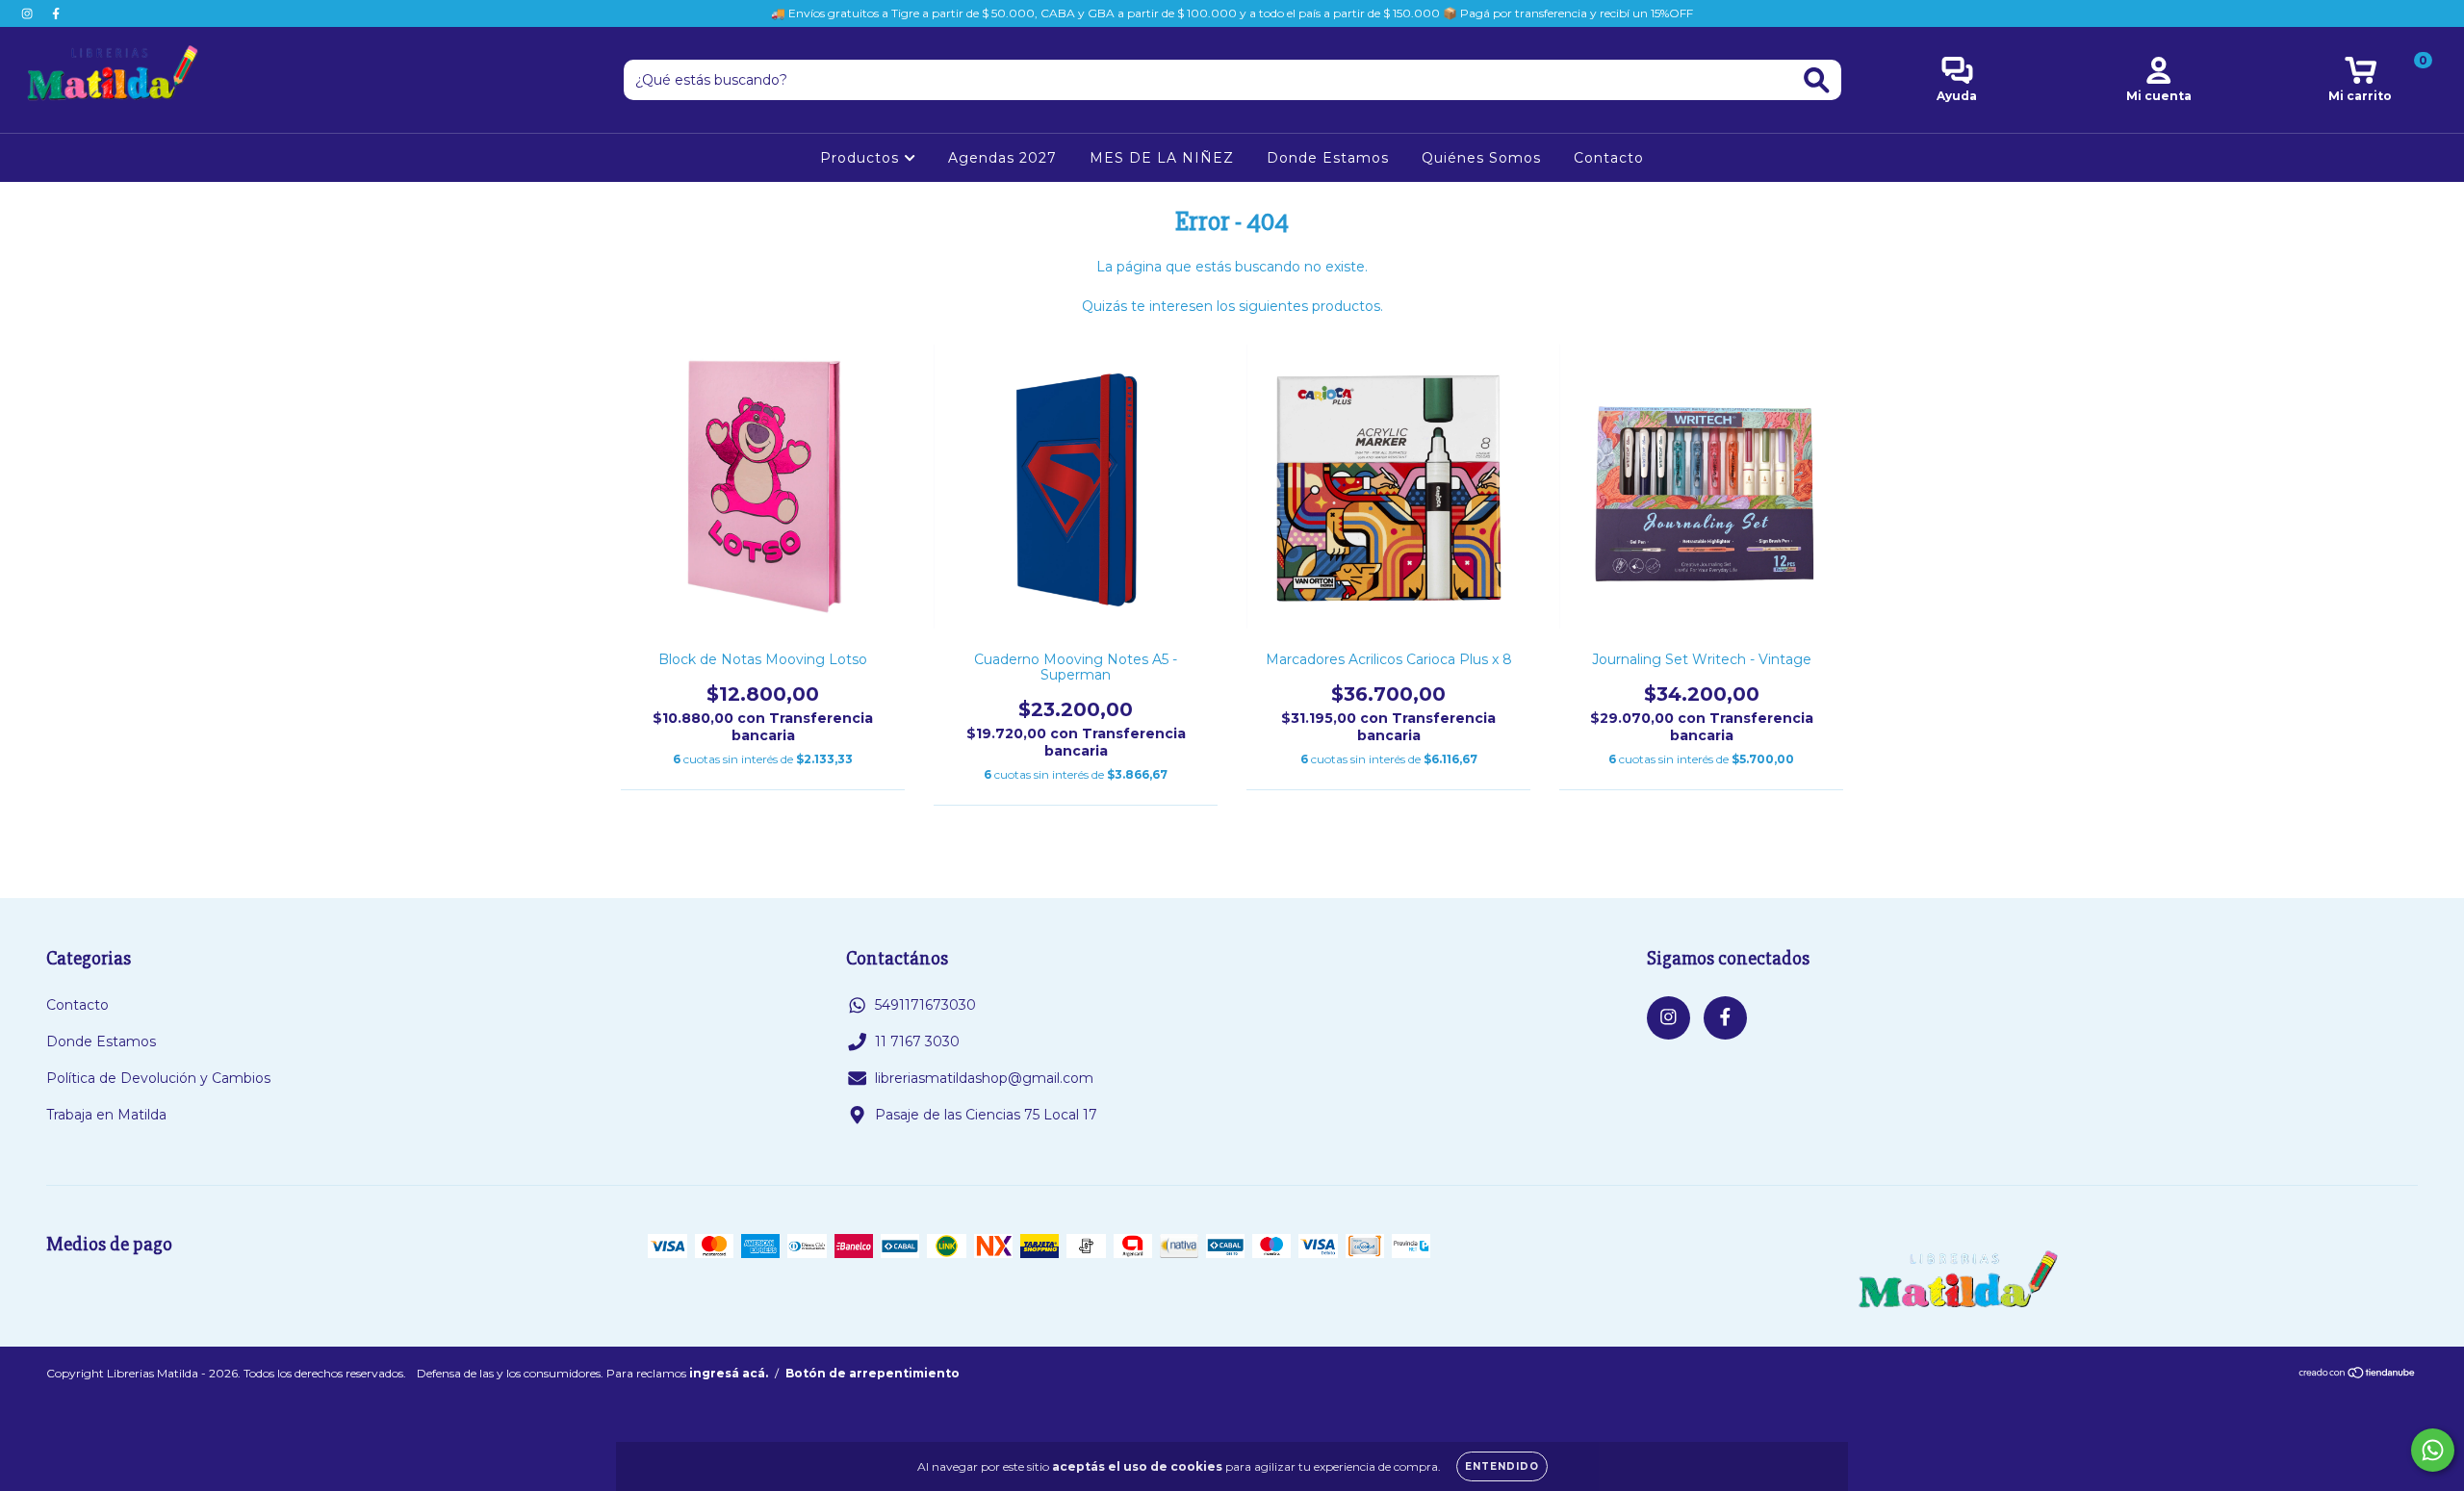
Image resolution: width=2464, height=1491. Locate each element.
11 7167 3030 (917, 1041)
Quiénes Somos (1481, 158)
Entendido (1502, 1466)
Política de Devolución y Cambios (158, 1078)
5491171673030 (925, 1005)
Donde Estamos (1328, 158)
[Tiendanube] (2358, 1374)
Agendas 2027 (1002, 158)
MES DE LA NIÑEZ (1162, 158)
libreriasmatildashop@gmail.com (984, 1078)
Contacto (1609, 158)
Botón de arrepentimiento (873, 1373)
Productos (862, 158)
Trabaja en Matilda (106, 1115)
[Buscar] (1817, 80)
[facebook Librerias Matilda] (56, 13)
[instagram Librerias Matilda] (29, 13)
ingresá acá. (729, 1373)
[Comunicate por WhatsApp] (2433, 1450)
